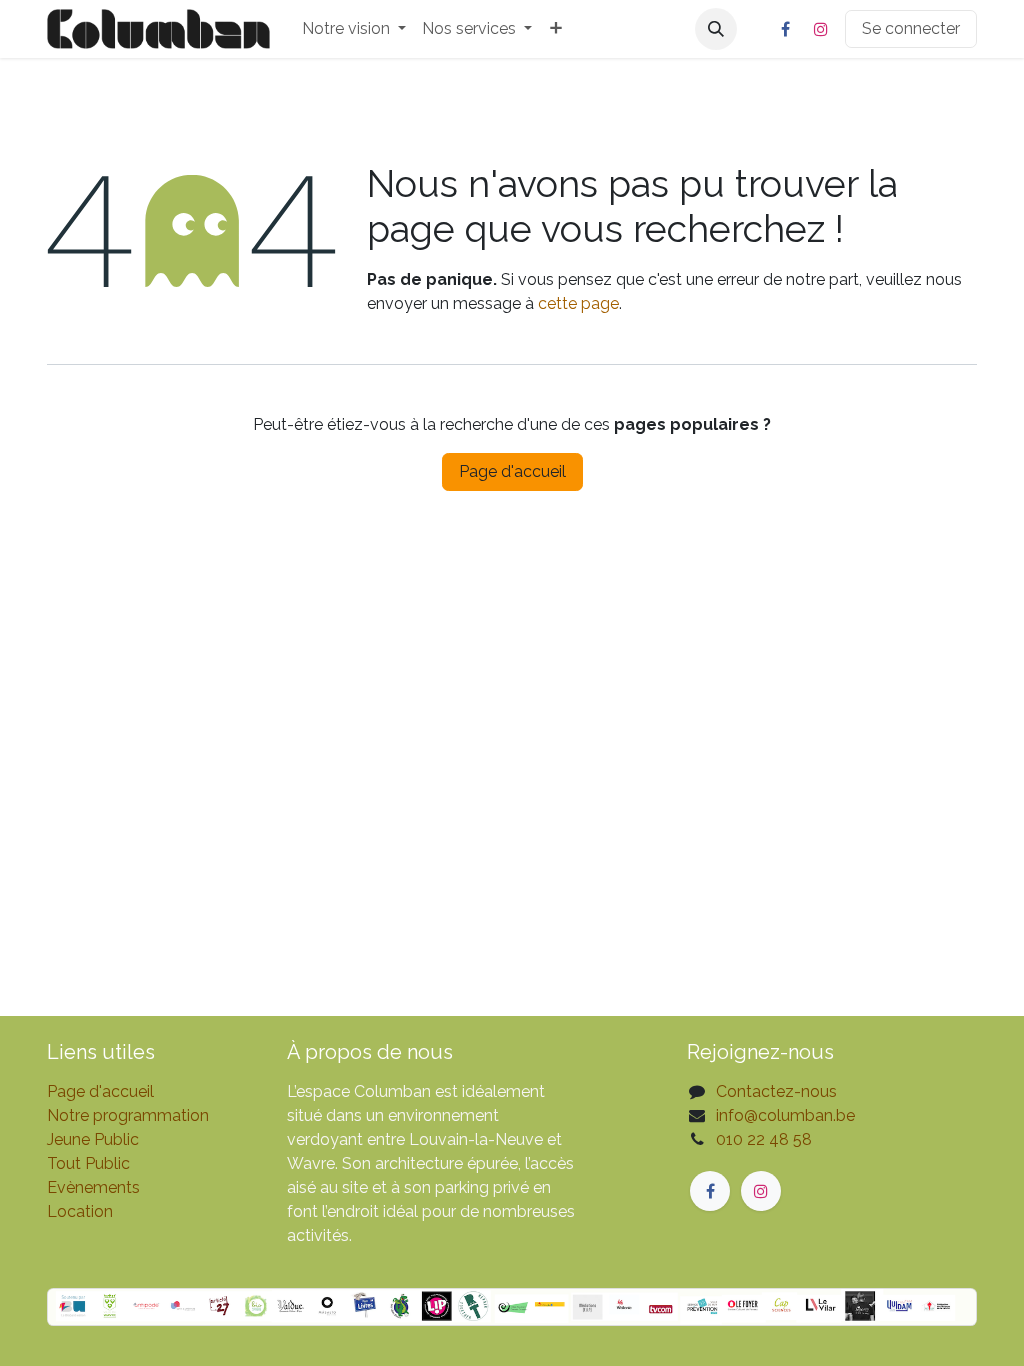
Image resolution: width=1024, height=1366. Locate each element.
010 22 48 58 (764, 1139)
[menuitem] (354, 29)
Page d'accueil (512, 471)
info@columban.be (785, 1115)
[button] (716, 29)
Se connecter (911, 28)
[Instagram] (821, 29)
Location (80, 1211)
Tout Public (88, 1163)
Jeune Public (93, 1139)
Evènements (93, 1187)
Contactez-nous (776, 1091)
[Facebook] (785, 29)
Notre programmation (128, 1115)
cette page (578, 303)
